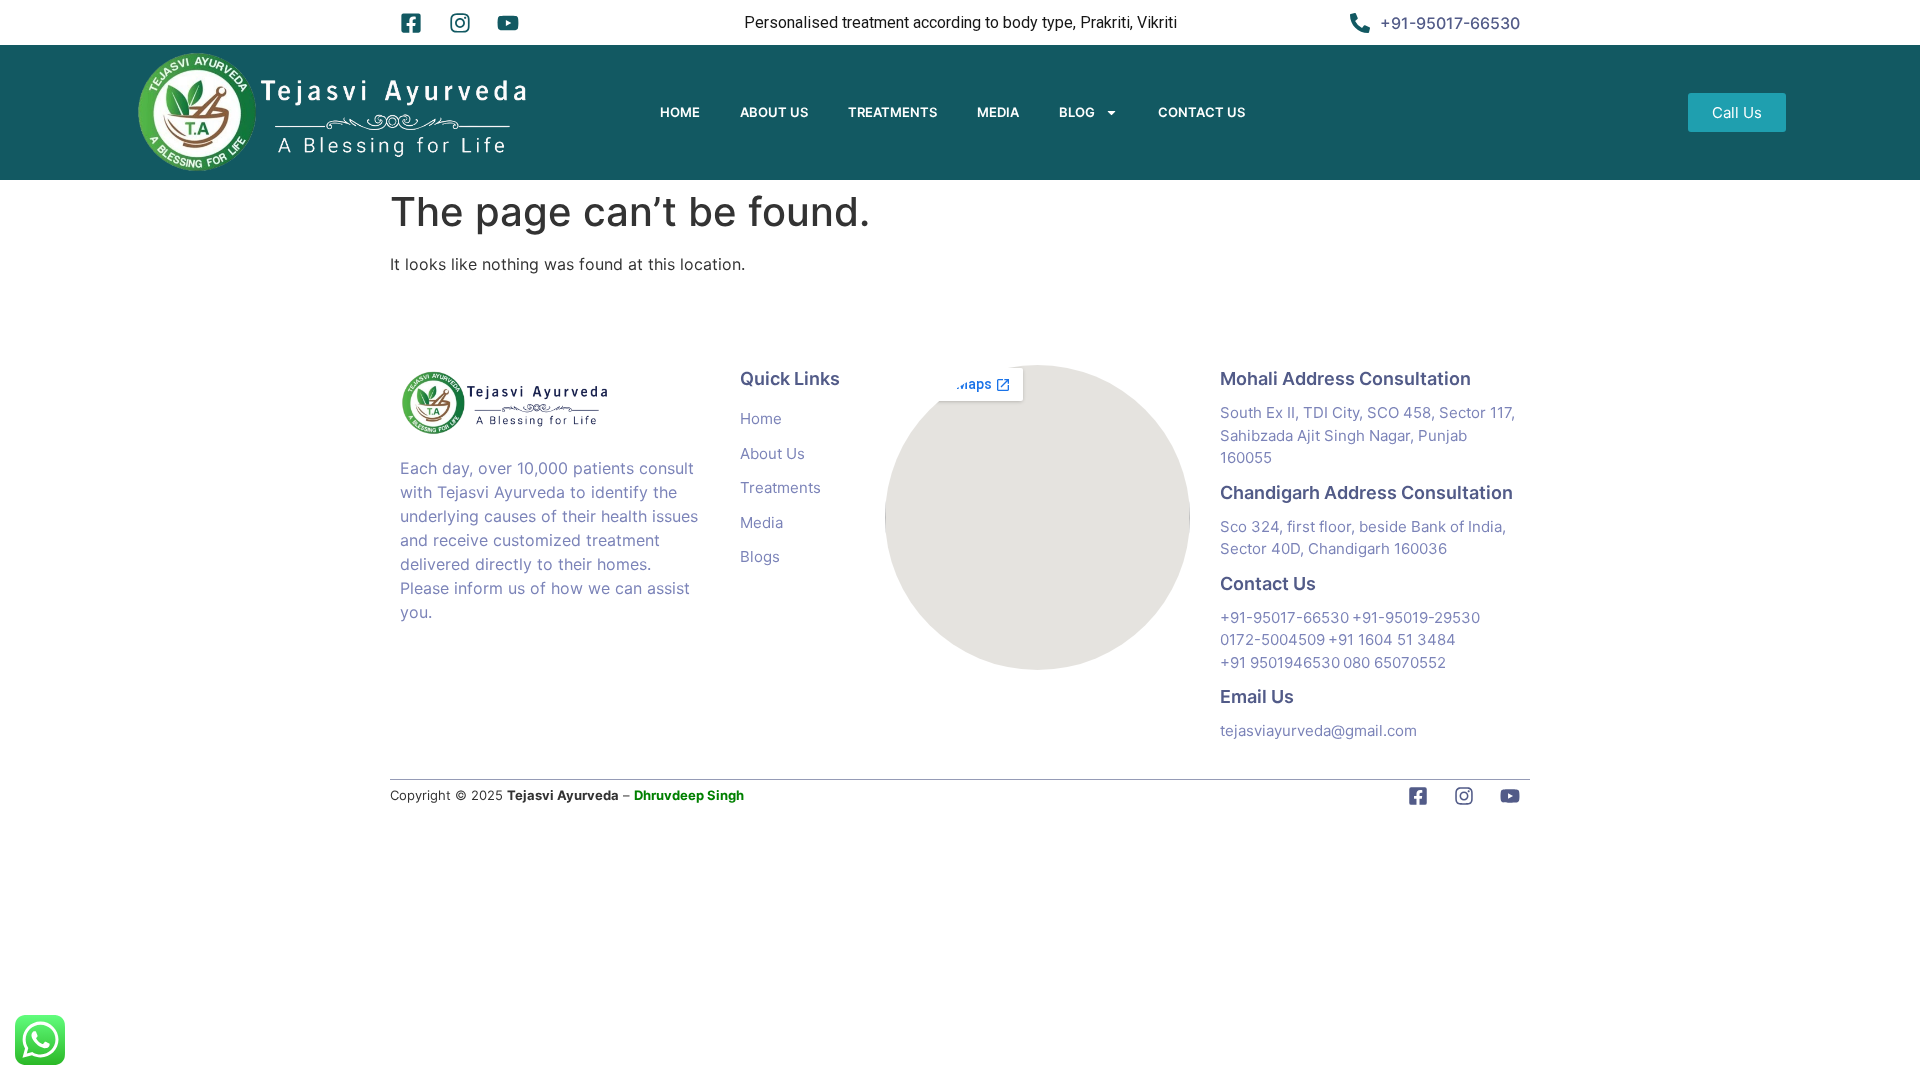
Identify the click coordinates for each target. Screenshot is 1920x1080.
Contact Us (1201, 112)
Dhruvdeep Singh (689, 795)
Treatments (892, 112)
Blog (1077, 112)
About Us (774, 112)
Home (680, 112)
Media (998, 112)
